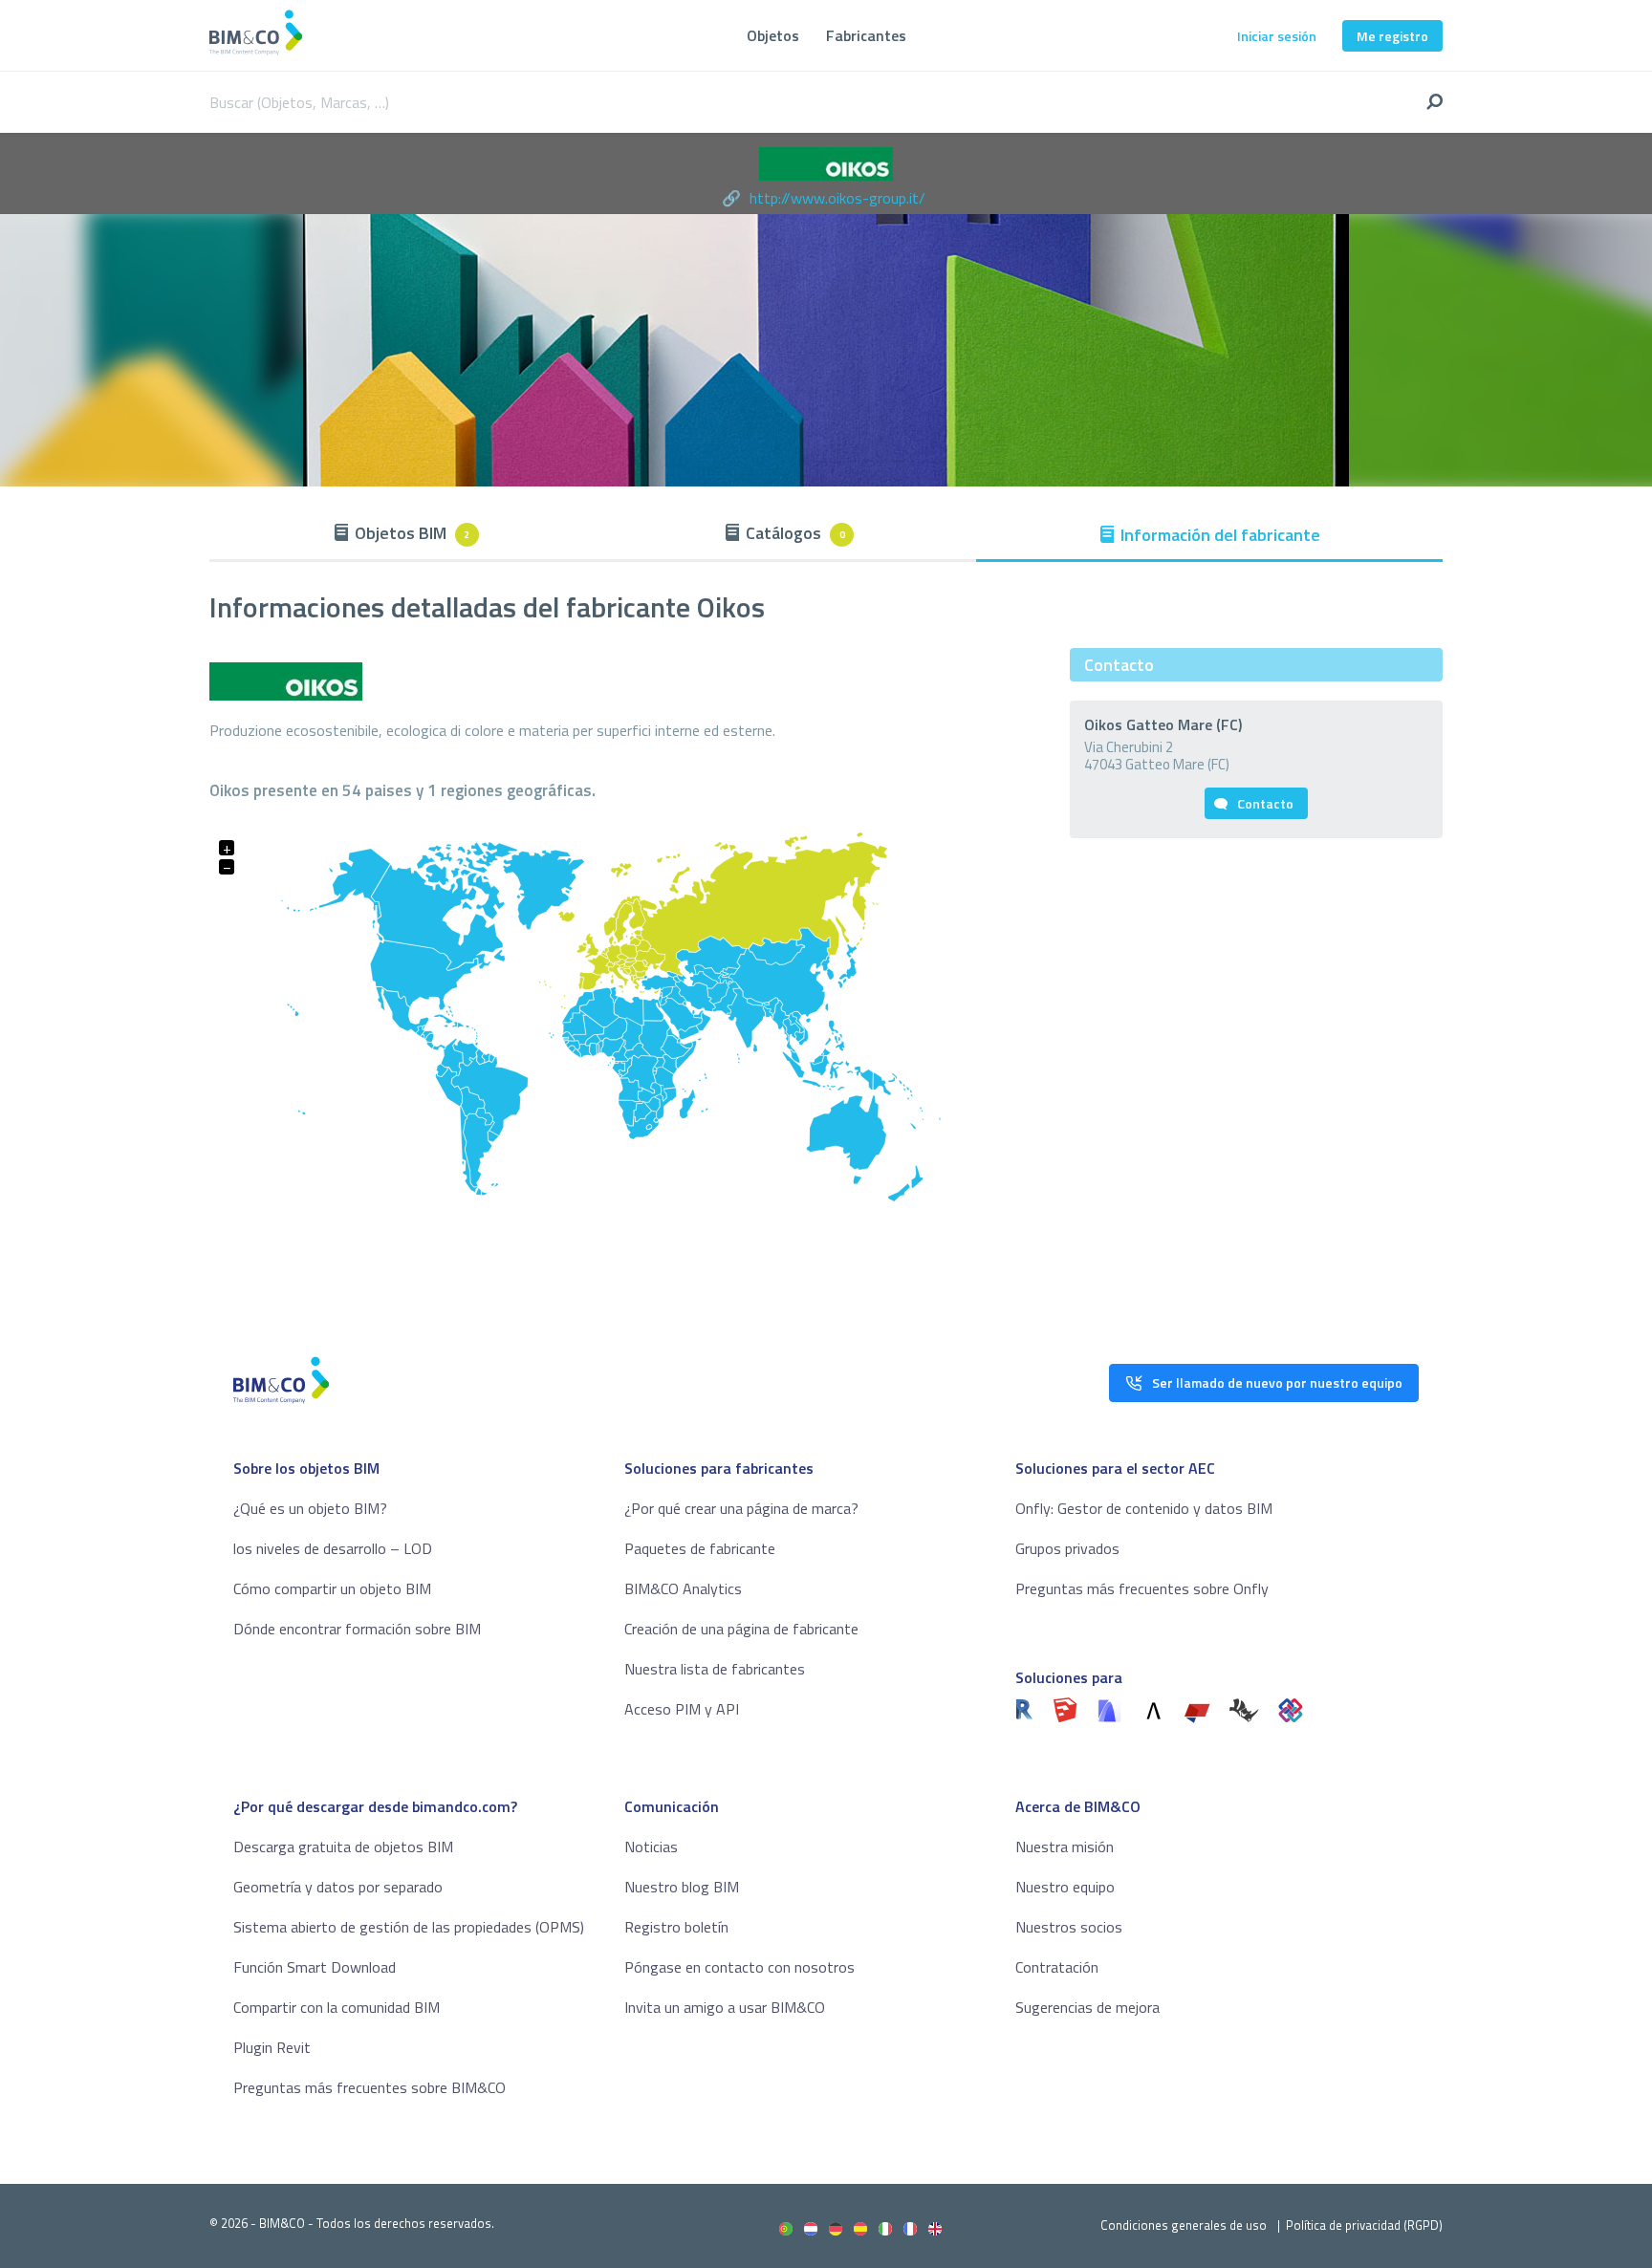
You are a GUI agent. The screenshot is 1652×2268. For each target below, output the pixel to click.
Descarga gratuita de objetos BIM (343, 1847)
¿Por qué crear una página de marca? (741, 1508)
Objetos (773, 35)
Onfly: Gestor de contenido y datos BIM (1144, 1508)
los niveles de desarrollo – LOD (333, 1548)
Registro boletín (676, 1927)
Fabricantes (866, 35)
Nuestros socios (1069, 1927)
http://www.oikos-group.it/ (837, 198)
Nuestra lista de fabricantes (715, 1669)
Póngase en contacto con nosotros (739, 1967)
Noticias (651, 1847)
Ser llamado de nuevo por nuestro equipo (1277, 1382)
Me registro (1392, 36)
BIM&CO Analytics (683, 1588)
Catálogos (795, 533)
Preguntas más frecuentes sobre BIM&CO (370, 2087)
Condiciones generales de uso (1184, 2225)
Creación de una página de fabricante (741, 1629)
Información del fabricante (1220, 535)
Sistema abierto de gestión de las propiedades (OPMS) (409, 1927)
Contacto (1265, 803)
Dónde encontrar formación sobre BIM (357, 1629)
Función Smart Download (315, 1967)
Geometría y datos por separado (338, 1887)
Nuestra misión (1065, 1847)
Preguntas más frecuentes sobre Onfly (1142, 1588)
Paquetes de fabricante (700, 1548)
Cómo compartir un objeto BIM (332, 1588)
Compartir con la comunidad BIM (337, 2007)
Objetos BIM (413, 533)
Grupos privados (1067, 1548)
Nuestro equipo (1065, 1887)
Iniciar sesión (1277, 36)
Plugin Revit (272, 2047)
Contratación (1057, 1967)
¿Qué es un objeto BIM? (310, 1508)
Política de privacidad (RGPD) (1364, 2225)
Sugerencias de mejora (1087, 2007)
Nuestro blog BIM (682, 1887)
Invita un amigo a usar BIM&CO (725, 2007)
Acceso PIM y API (682, 1709)
